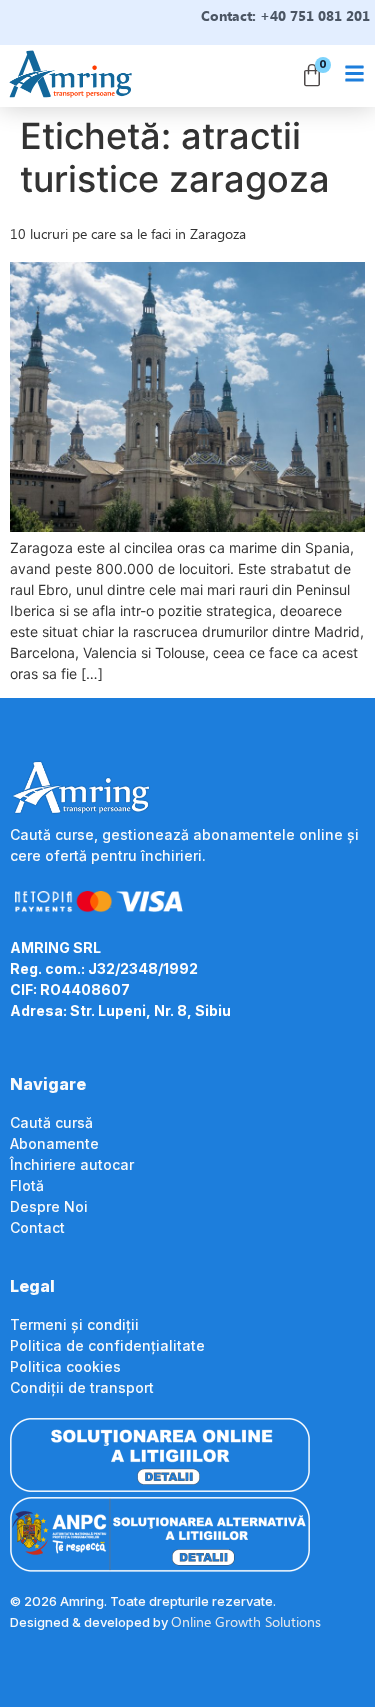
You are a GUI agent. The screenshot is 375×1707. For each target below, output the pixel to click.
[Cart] (312, 76)
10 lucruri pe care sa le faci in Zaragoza (128, 233)
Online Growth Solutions (246, 1621)
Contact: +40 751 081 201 (285, 15)
